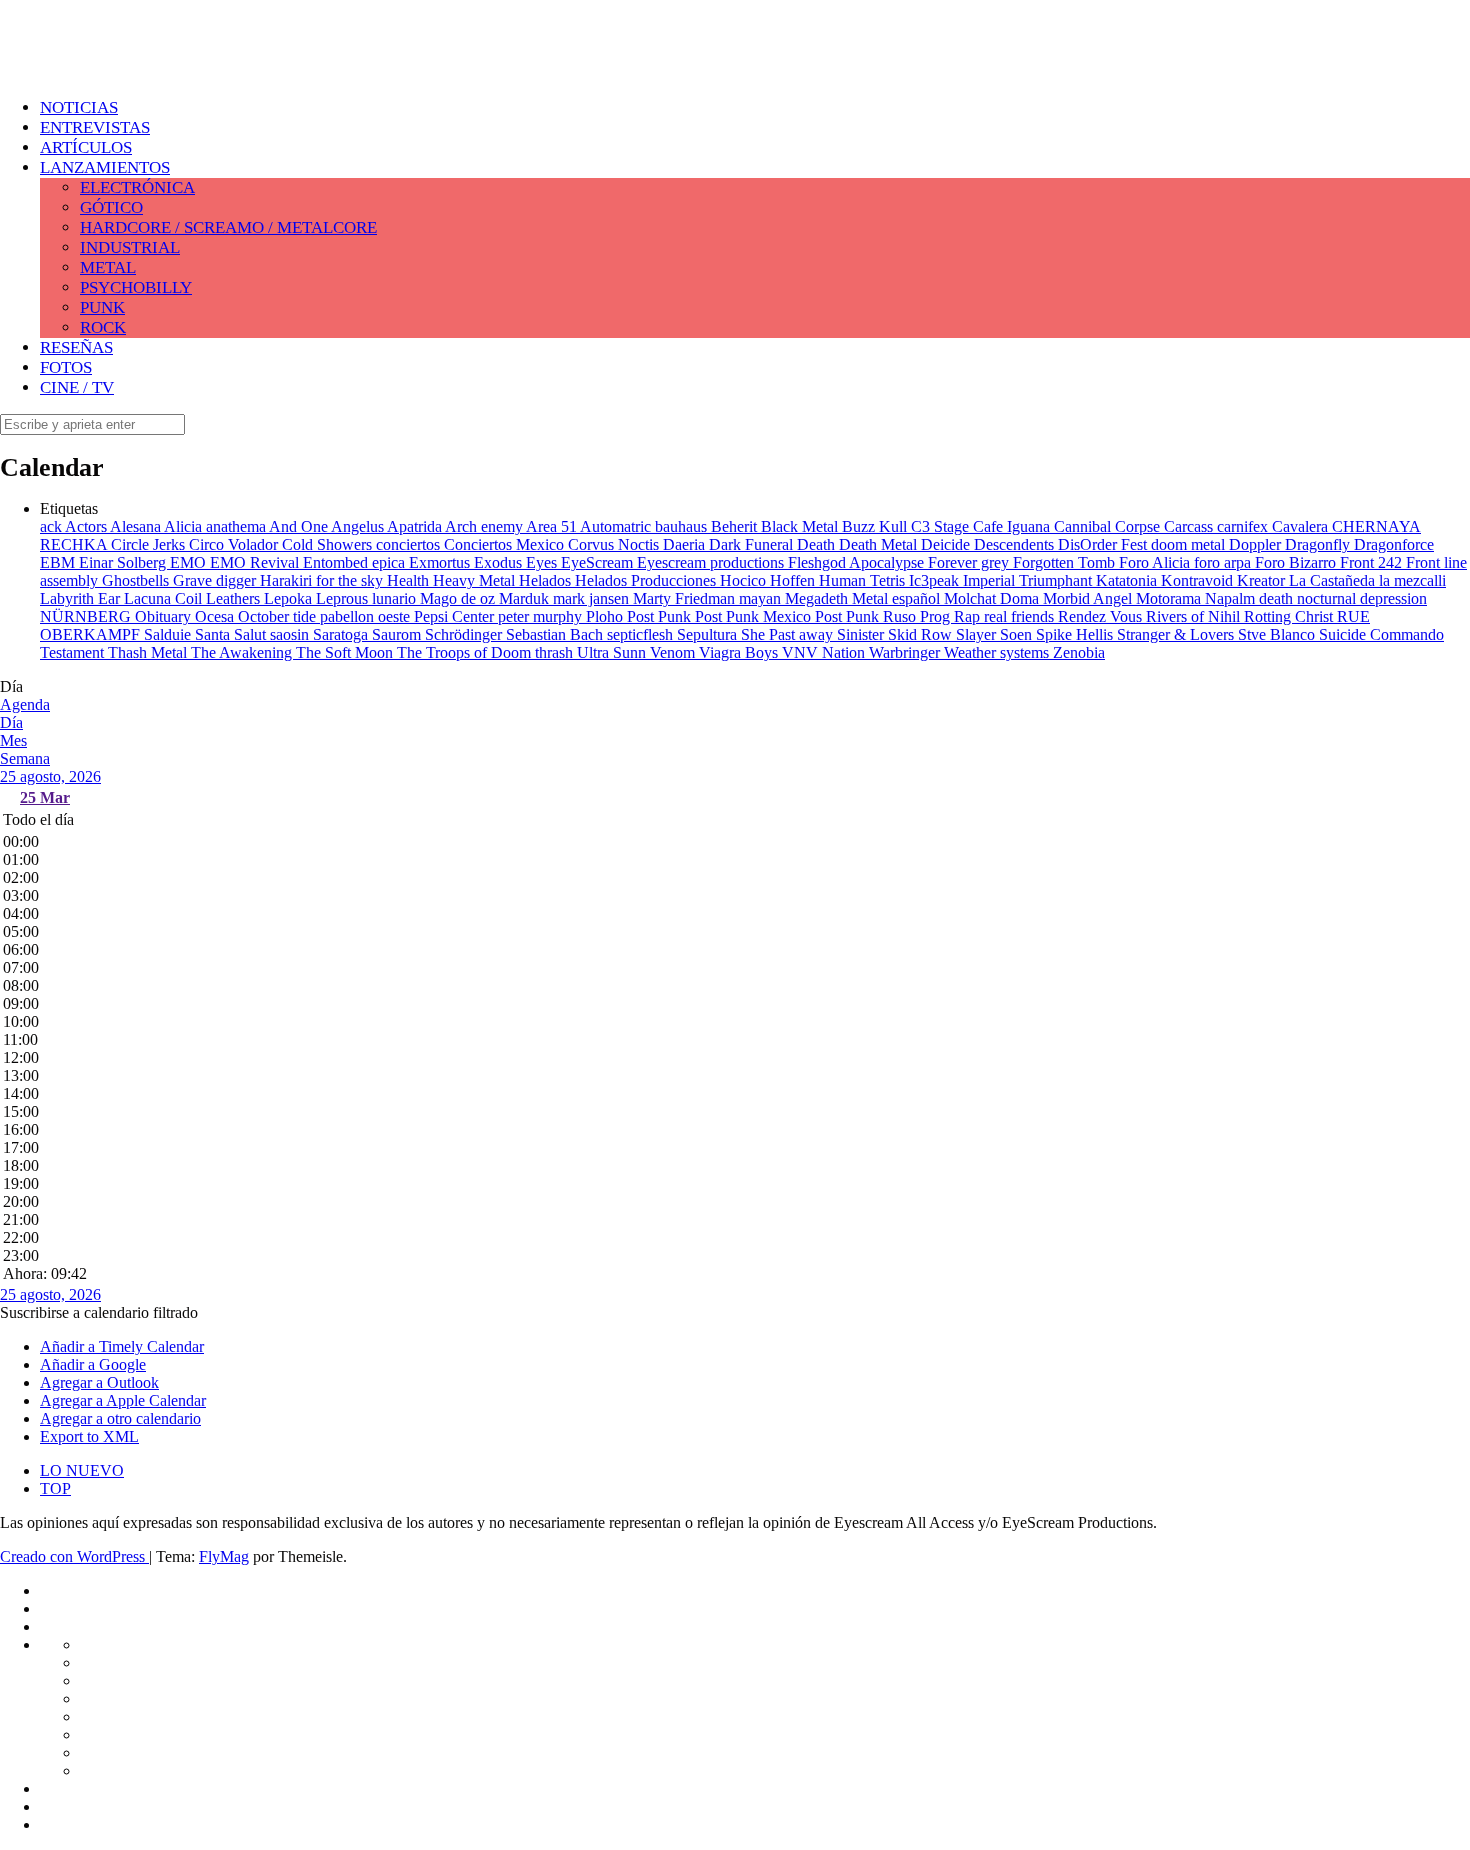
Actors (87, 526)
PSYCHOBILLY (136, 287)
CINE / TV (77, 387)
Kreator (1263, 580)
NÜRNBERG (87, 616)
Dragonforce (1394, 544)
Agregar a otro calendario (120, 1418)
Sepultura (709, 634)
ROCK (103, 327)
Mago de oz (459, 598)
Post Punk (661, 616)
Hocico (745, 580)
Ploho (606, 616)
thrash (556, 652)
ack (52, 526)
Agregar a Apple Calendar (123, 1400)
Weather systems (998, 652)
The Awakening (243, 652)
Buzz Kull (876, 526)
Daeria (686, 544)
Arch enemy (485, 526)
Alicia (185, 526)
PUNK (102, 307)
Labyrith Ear (82, 598)
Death (818, 544)
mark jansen (593, 598)
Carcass (1190, 526)
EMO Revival (256, 562)
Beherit (736, 526)
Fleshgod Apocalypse (858, 562)
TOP (55, 1488)
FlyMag (224, 1556)
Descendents (1016, 544)
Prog (937, 616)
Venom (674, 652)
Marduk (526, 598)
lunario (396, 598)
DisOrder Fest (1104, 544)
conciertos (410, 544)
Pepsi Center (456, 616)
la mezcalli (1412, 580)
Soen (1018, 634)
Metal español (898, 598)
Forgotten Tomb (1066, 562)
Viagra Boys (740, 652)
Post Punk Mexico (755, 616)
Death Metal (880, 544)
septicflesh (642, 634)
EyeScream (599, 562)
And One (300, 526)
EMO (190, 562)
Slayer (978, 634)
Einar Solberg (124, 562)
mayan (762, 598)
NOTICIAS (79, 107)
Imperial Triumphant (1029, 580)
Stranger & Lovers (1177, 634)
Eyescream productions (712, 562)
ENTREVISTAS (95, 127)
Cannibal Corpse (1109, 526)
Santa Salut (232, 634)
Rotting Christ (1290, 616)
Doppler (1257, 544)
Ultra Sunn (613, 652)
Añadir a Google (93, 1364)
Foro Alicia (1156, 562)
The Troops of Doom (466, 652)
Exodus (500, 562)
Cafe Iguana (1013, 526)
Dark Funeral (753, 544)
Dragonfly (1319, 544)
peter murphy (542, 616)
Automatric (617, 526)
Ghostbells (137, 580)
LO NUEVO (82, 1470)
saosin (291, 634)
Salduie (169, 634)
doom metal (1190, 544)
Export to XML (89, 1436)
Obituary (165, 616)
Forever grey (970, 562)
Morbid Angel (1089, 598)
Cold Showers (329, 544)
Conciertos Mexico (506, 544)
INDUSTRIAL (130, 247)
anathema (237, 526)
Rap (969, 616)
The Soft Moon (346, 652)
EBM (59, 562)
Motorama (1170, 598)
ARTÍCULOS (86, 147)
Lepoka (290, 598)
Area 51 (553, 526)
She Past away (789, 634)
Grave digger (216, 580)
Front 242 (1373, 562)
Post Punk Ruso (867, 616)
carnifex (1244, 526)
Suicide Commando (1381, 634)
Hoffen (794, 580)
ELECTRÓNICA (137, 187)
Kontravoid (1199, 580)
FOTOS (66, 367)
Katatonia (1128, 580)
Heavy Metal (476, 580)
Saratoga (342, 634)
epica (390, 562)
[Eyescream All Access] (160, 62)
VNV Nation (825, 652)
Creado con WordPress (74, 1556)
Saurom (398, 634)
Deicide (947, 544)
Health (410, 580)
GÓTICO (111, 207)
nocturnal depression (1362, 598)
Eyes (543, 562)
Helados (547, 580)
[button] (99, 1312)
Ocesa (216, 616)
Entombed (337, 562)
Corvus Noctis (615, 544)
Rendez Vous (1102, 616)
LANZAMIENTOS (105, 167)
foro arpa (1224, 562)
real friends (1021, 616)
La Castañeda (1334, 580)
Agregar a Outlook (99, 1382)
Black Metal (801, 526)
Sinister (862, 634)
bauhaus (683, 526)
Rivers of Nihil (1195, 616)
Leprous (344, 598)
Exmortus (441, 562)
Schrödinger (465, 634)
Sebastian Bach (556, 634)
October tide (279, 616)
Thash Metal (149, 652)
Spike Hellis (1076, 634)
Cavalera (1302, 526)
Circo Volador (235, 544)
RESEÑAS (76, 347)
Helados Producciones (647, 580)
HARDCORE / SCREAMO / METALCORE (228, 227)
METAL (108, 267)
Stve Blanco (1278, 634)
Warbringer (906, 652)
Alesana (137, 526)
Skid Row (922, 634)
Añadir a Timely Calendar (122, 1346)
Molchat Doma (993, 598)
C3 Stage (942, 526)
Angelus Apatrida (388, 526)
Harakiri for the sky (323, 580)
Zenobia (1079, 652)
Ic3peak (936, 580)
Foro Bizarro (1297, 562)
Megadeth (818, 598)
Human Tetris (864, 580)
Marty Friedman (686, 598)
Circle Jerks (150, 544)
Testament (74, 652)
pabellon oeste (367, 616)
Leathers (235, 598)
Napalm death (1251, 598)
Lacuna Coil (165, 598)
